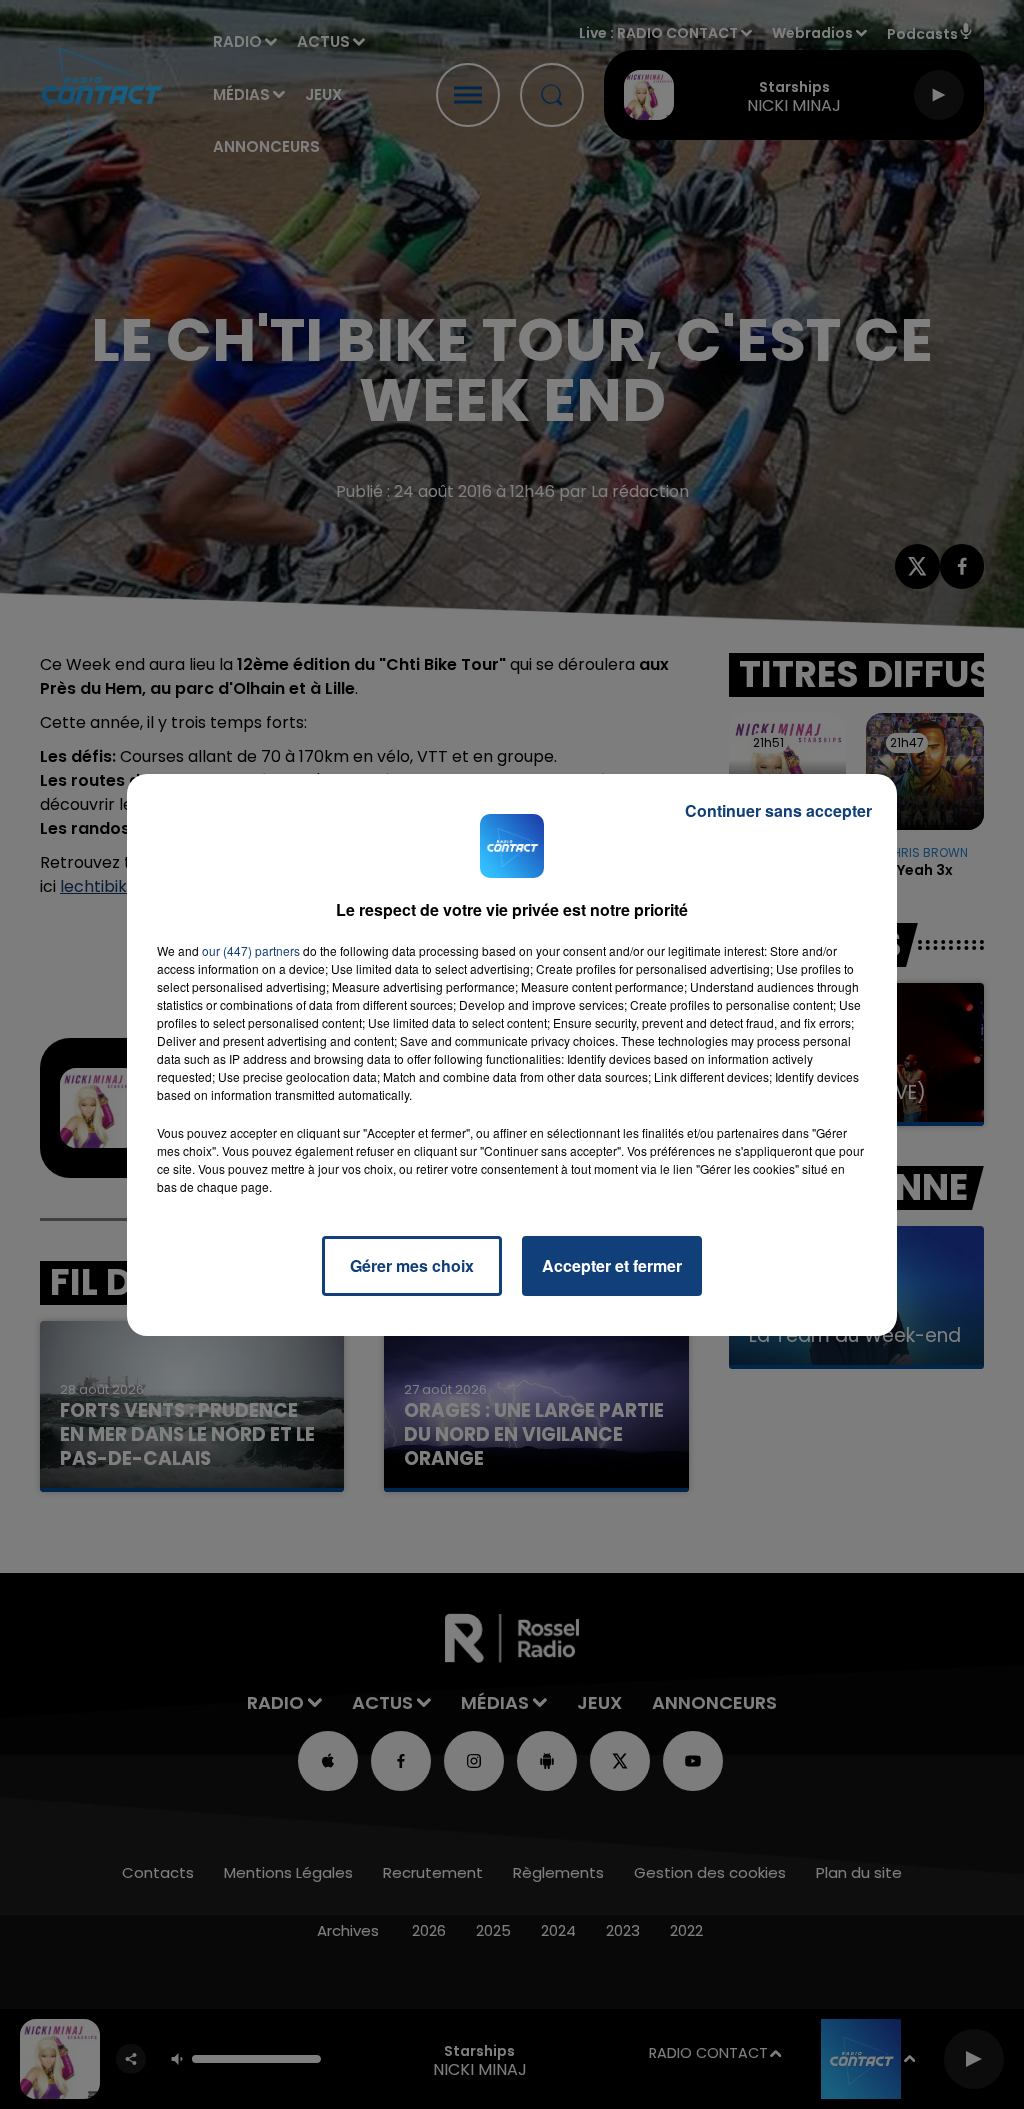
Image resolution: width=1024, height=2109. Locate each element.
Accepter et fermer (612, 1265)
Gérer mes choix (412, 1265)
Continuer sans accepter (778, 810)
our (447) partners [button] (251, 950)
